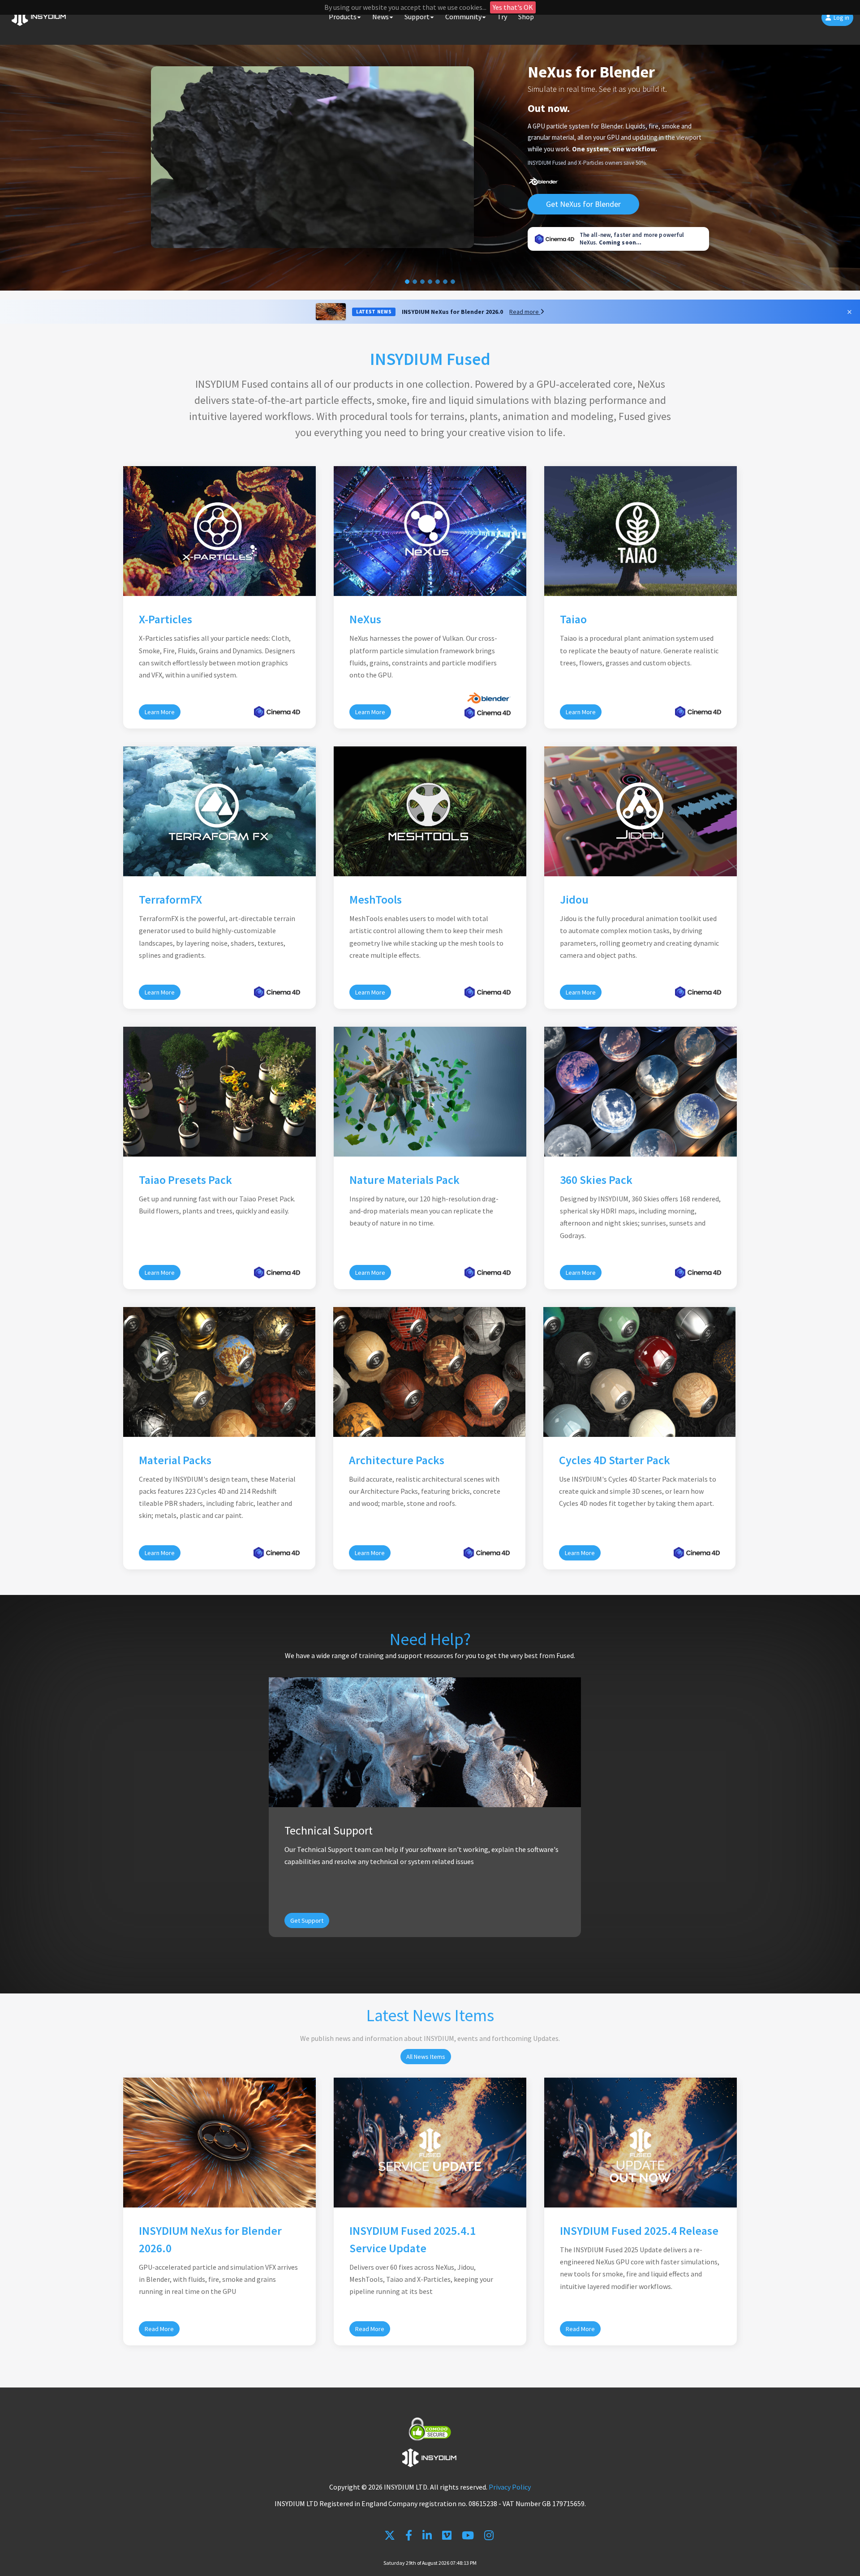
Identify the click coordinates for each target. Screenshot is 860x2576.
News (381, 17)
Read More (159, 2329)
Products (343, 17)
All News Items (426, 2057)
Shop (526, 17)
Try (502, 17)
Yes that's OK (513, 7)
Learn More (160, 712)
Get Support (307, 1920)
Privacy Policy (510, 2487)
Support (417, 17)
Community (463, 17)
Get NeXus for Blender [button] (583, 204)
